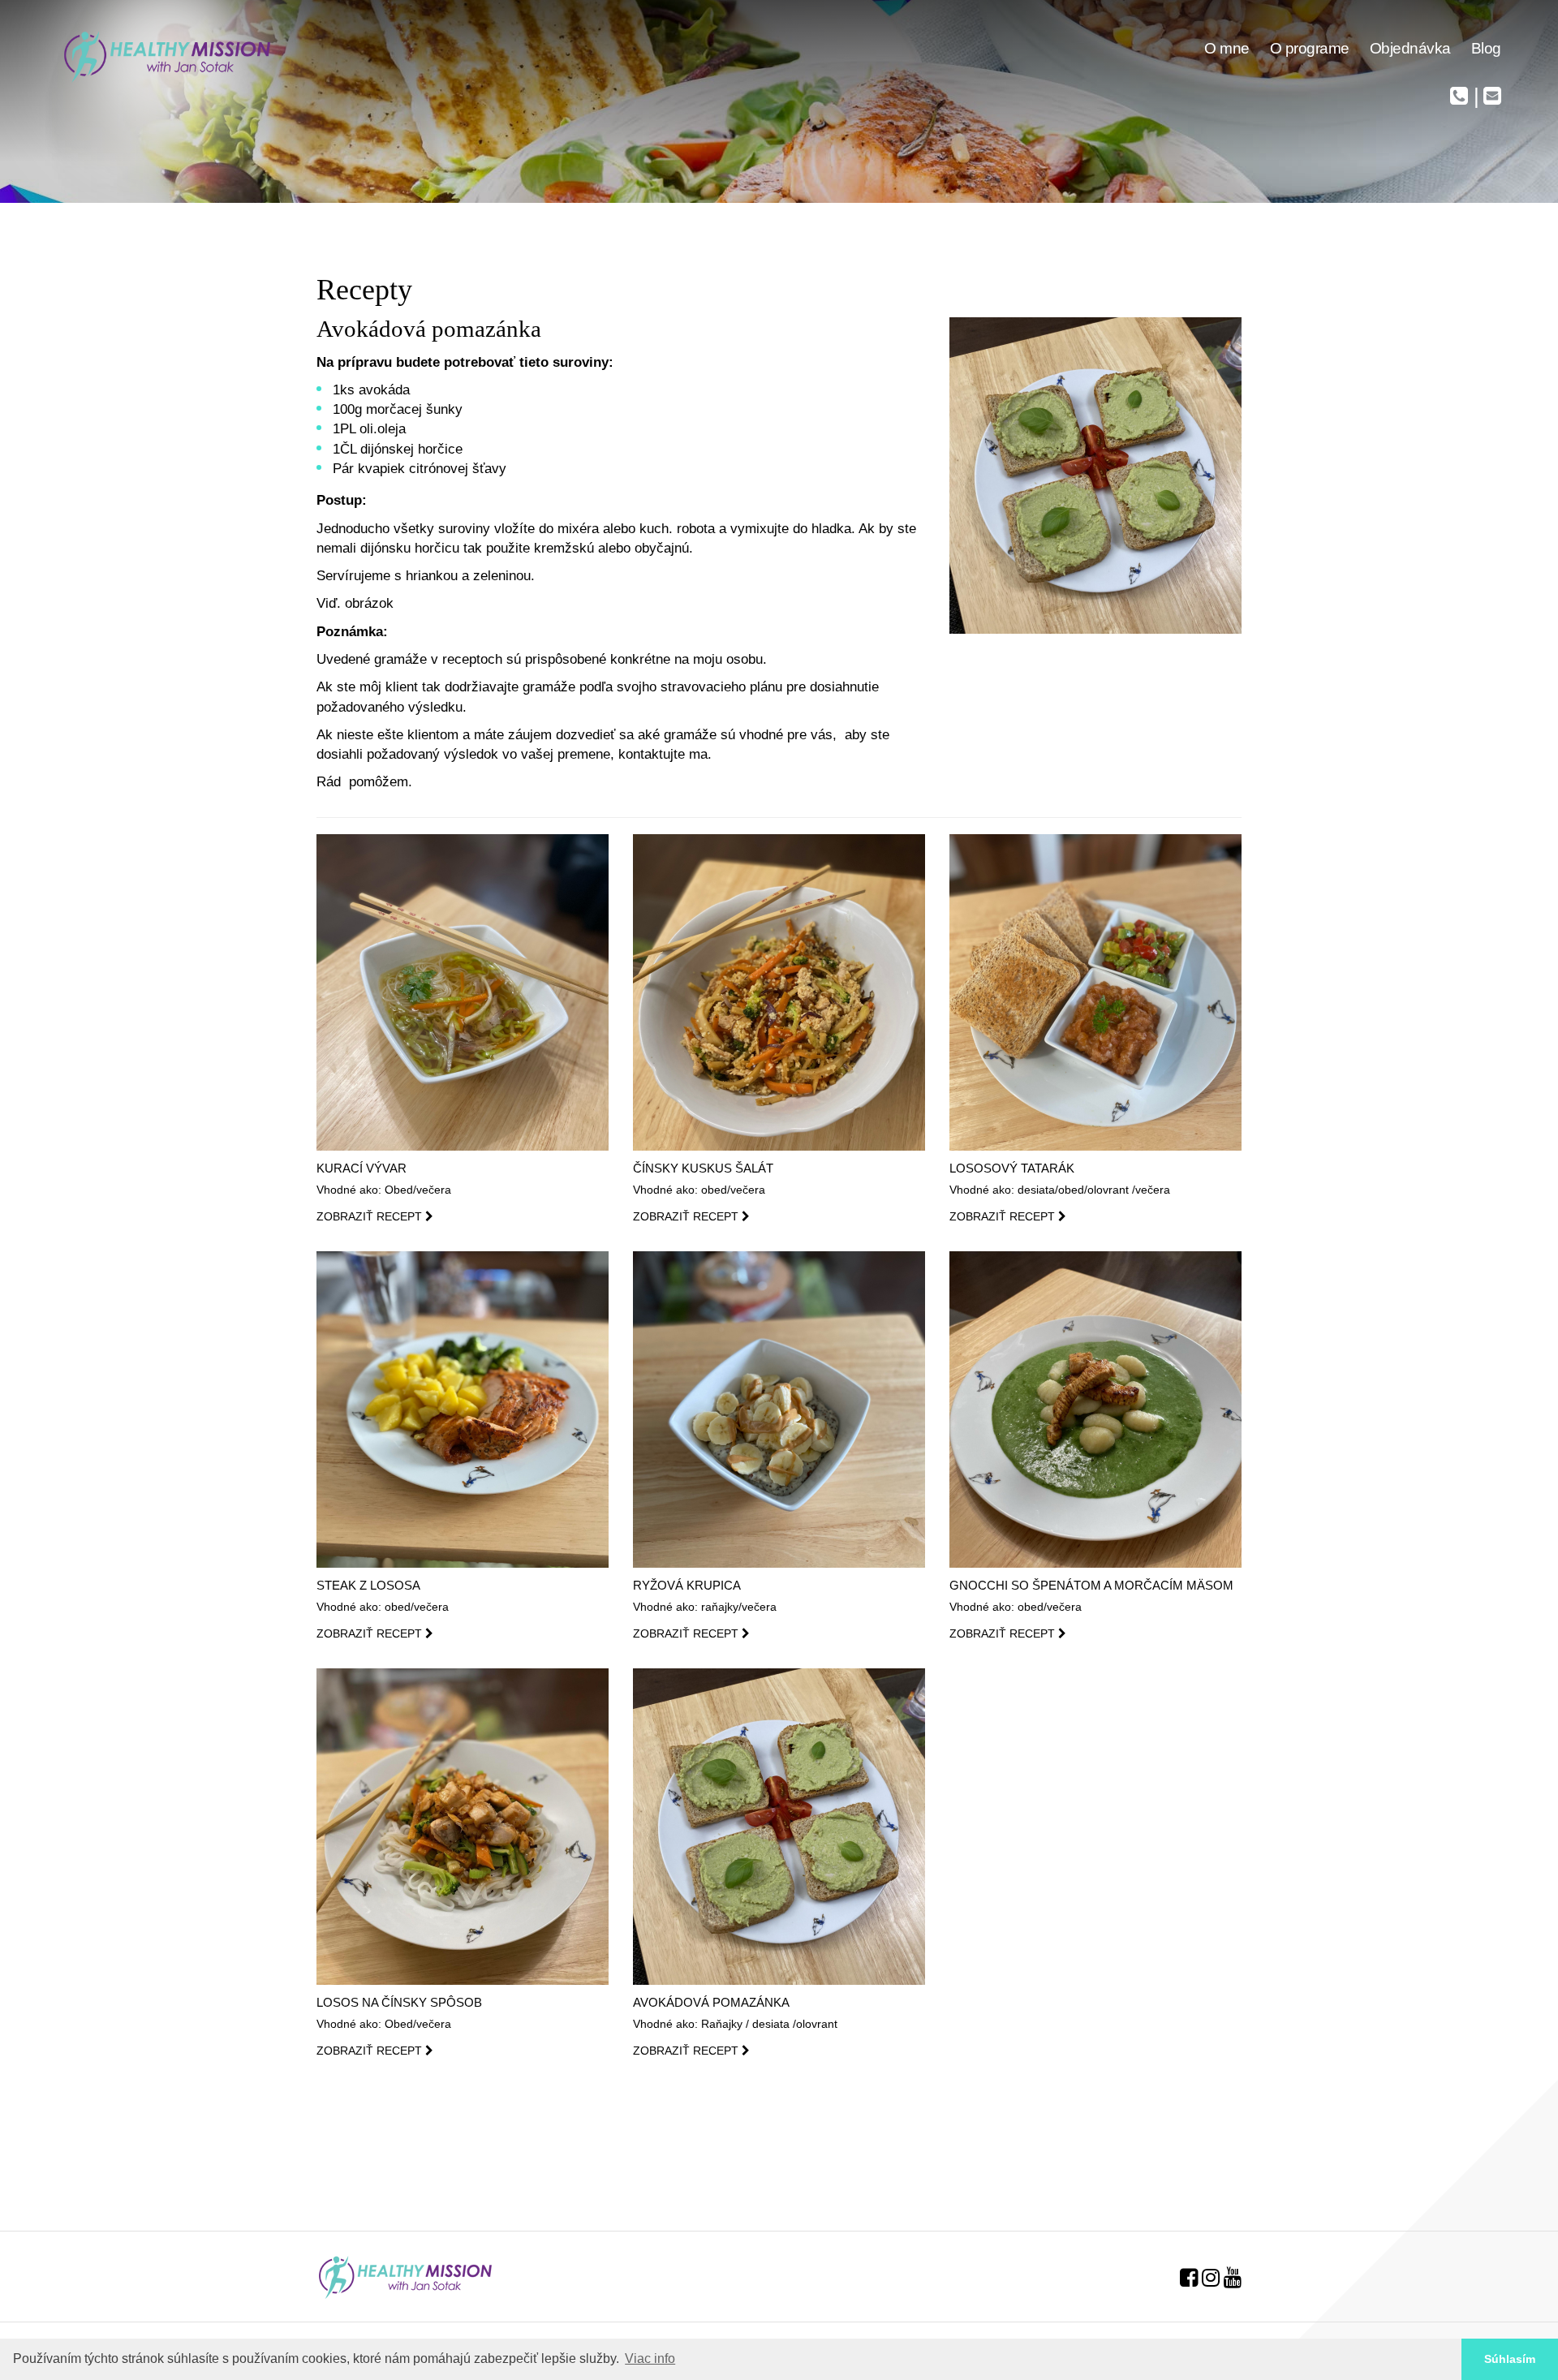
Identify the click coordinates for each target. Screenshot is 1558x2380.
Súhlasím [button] (1510, 2359)
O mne (1227, 48)
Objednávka (1410, 48)
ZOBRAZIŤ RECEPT (371, 1216)
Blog (1486, 48)
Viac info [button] (650, 2358)
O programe (1310, 48)
